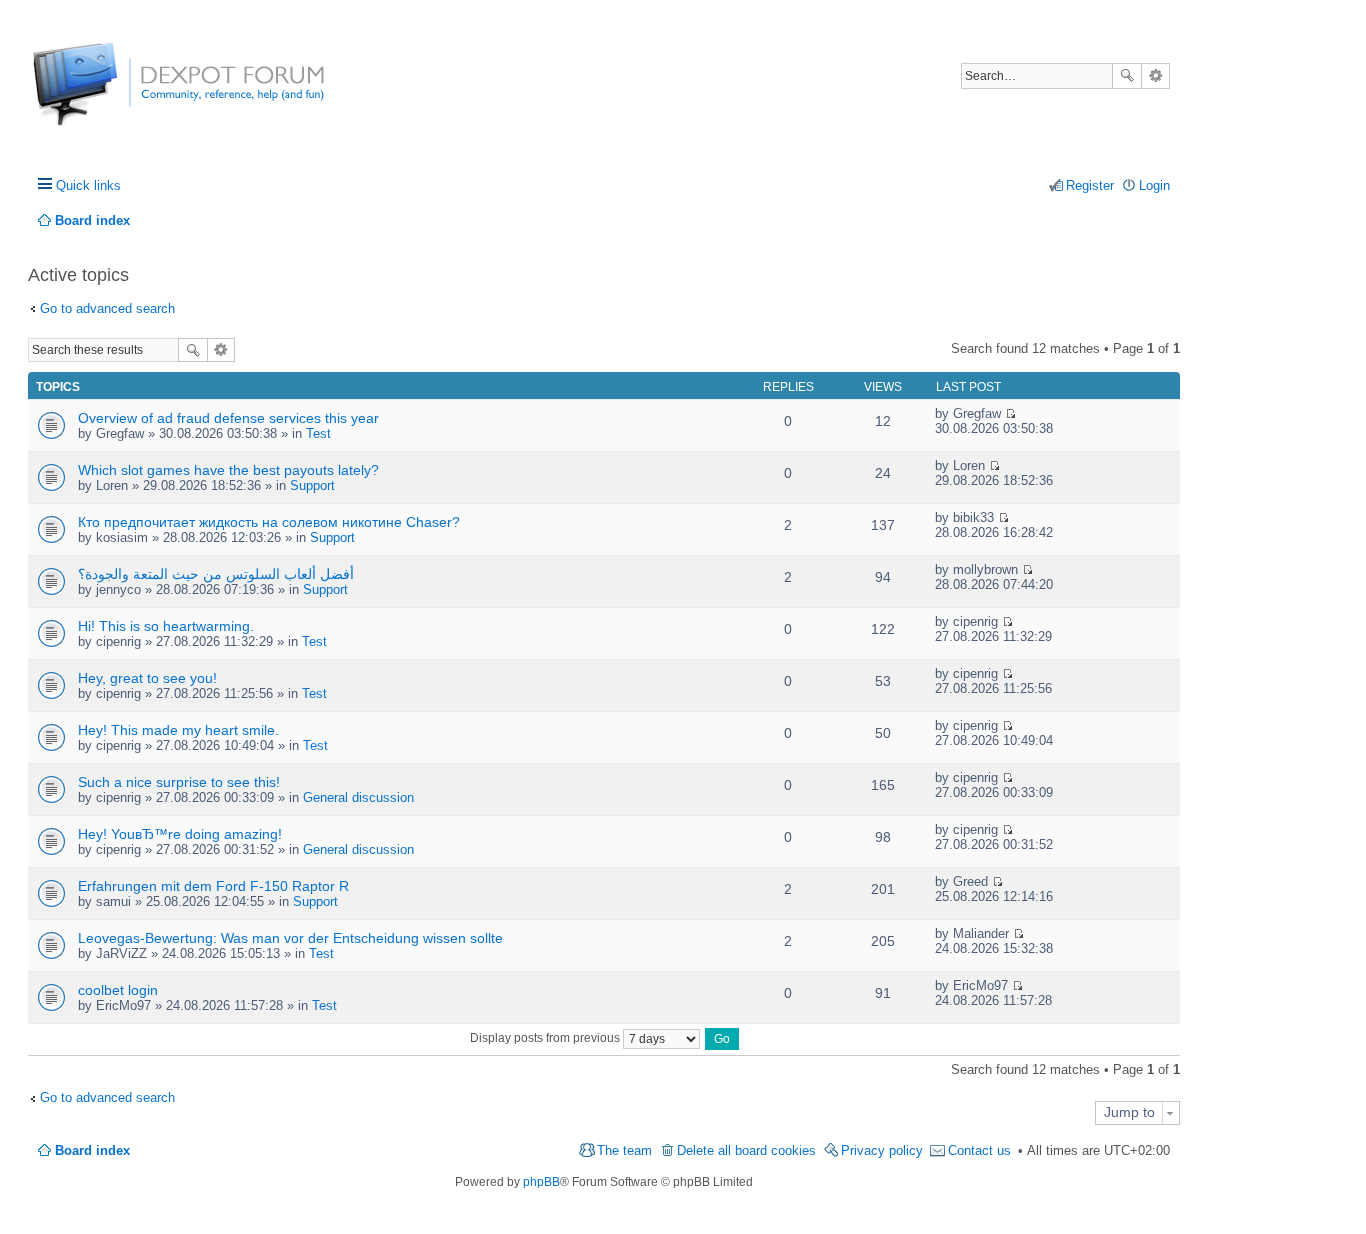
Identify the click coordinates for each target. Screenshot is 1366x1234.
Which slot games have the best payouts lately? (228, 470)
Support (312, 485)
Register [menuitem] (1090, 185)
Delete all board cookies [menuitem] (746, 1150)
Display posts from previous (546, 1038)
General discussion (358, 797)
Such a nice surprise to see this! (179, 782)
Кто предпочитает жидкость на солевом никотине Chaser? (269, 522)
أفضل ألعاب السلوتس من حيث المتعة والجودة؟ (216, 574)
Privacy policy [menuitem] (882, 1150)
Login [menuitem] (1154, 185)
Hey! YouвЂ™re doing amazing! (180, 834)
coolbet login (118, 990)
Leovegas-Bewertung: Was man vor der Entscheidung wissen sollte (290, 938)
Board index (92, 1150)
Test (318, 433)
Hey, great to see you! (147, 678)
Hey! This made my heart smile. (178, 730)
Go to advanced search (107, 308)
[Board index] (107, 94)
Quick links (88, 185)
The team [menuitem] (624, 1150)
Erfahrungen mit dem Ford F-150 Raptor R (213, 886)
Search (1127, 76)
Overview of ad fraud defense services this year (228, 418)
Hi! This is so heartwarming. (166, 626)
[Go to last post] (1010, 413)
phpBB (541, 1182)
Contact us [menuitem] (979, 1150)
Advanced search (1155, 76)
